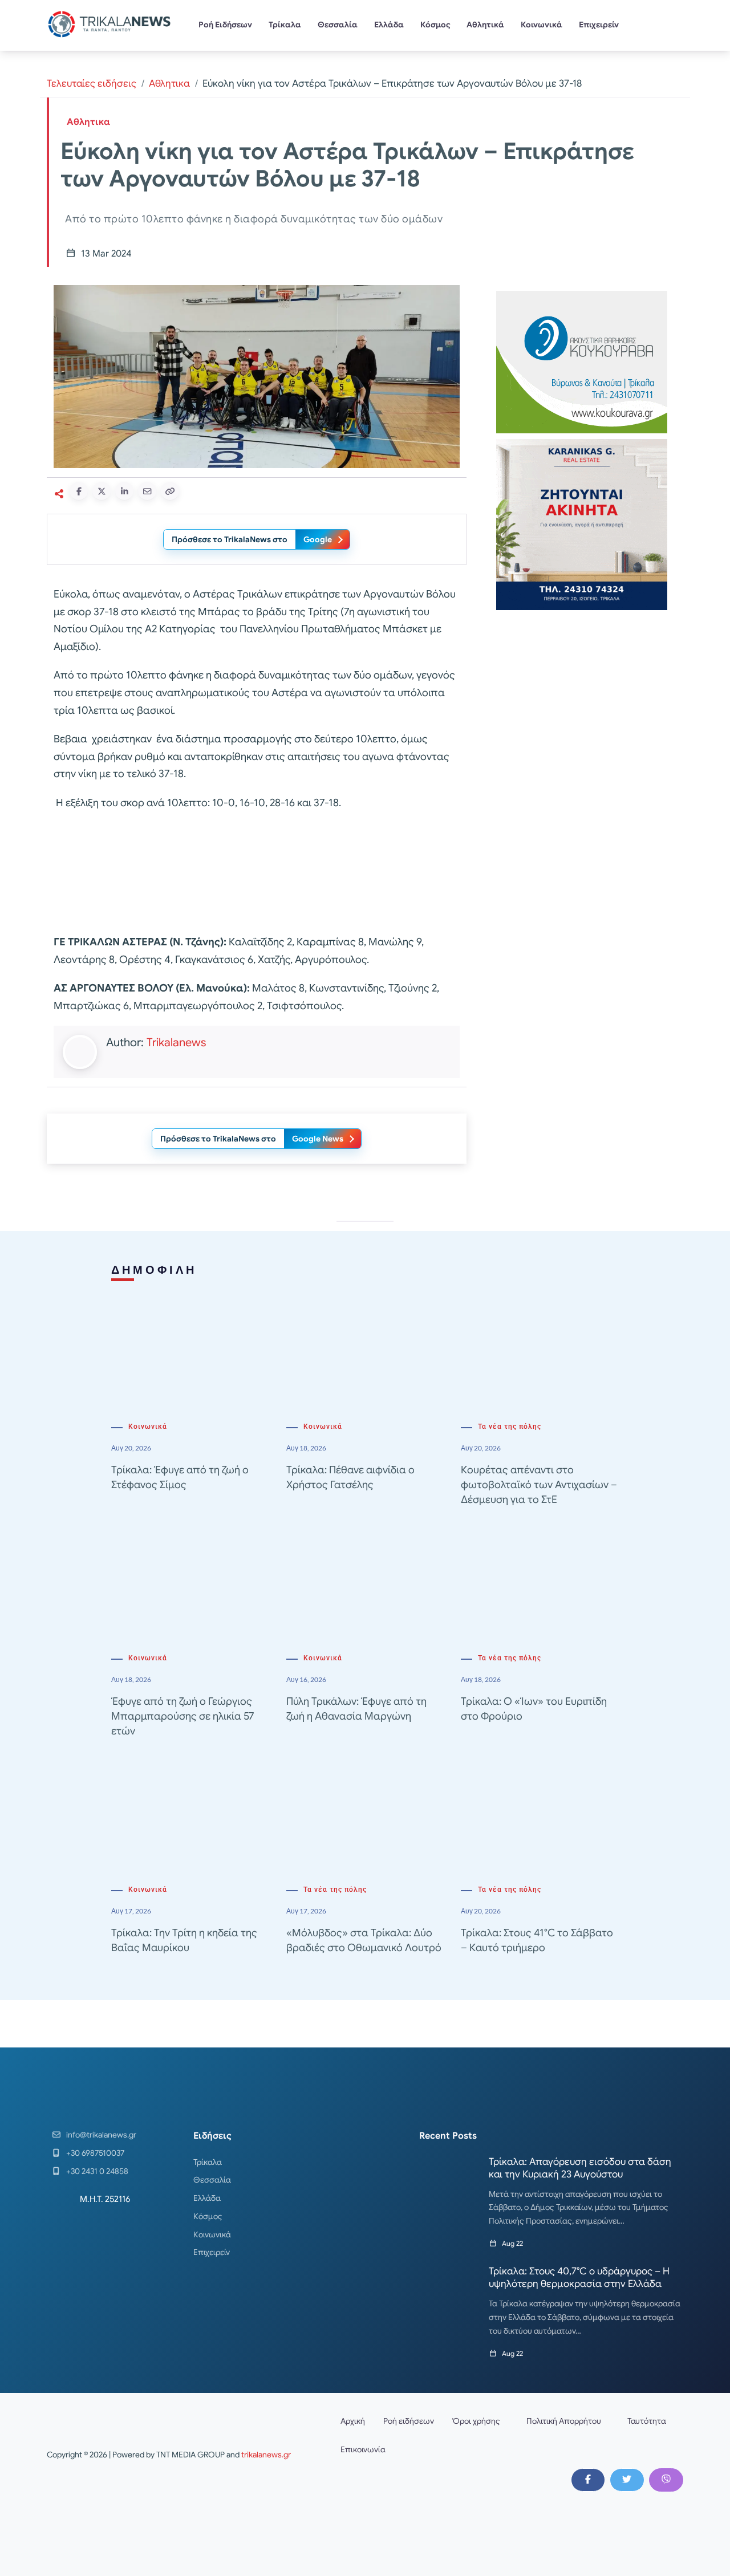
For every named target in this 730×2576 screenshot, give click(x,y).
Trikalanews (176, 1043)
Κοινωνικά (542, 25)
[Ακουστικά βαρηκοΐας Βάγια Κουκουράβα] (582, 361)
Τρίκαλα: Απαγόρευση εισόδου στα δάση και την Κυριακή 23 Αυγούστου (580, 2168)
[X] (627, 2480)
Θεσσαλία (338, 25)
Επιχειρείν (599, 25)
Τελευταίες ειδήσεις (92, 84)
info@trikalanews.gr (101, 2135)
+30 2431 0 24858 (97, 2171)
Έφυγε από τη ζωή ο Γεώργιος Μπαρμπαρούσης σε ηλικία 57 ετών (182, 1716)
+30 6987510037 (95, 2153)
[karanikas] (582, 524)
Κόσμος (435, 25)
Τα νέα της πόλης (510, 1427)
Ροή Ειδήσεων (225, 25)
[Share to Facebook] (79, 491)
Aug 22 (512, 2243)
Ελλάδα (389, 25)
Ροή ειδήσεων (409, 2421)
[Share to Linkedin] (124, 491)
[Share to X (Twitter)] (102, 491)
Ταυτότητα (647, 2421)
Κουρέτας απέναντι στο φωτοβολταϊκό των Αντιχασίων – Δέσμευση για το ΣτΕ (539, 1485)
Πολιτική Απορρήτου (564, 2421)
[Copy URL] (170, 491)
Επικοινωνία (363, 2449)
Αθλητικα (169, 84)
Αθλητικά (485, 25)
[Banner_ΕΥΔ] (257, 875)
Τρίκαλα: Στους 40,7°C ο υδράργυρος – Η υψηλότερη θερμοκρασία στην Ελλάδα (579, 2278)
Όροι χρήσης (476, 2421)
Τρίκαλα (285, 25)
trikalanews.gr (266, 2455)
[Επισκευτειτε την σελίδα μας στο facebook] (588, 2480)
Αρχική (353, 2421)
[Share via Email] (147, 491)
